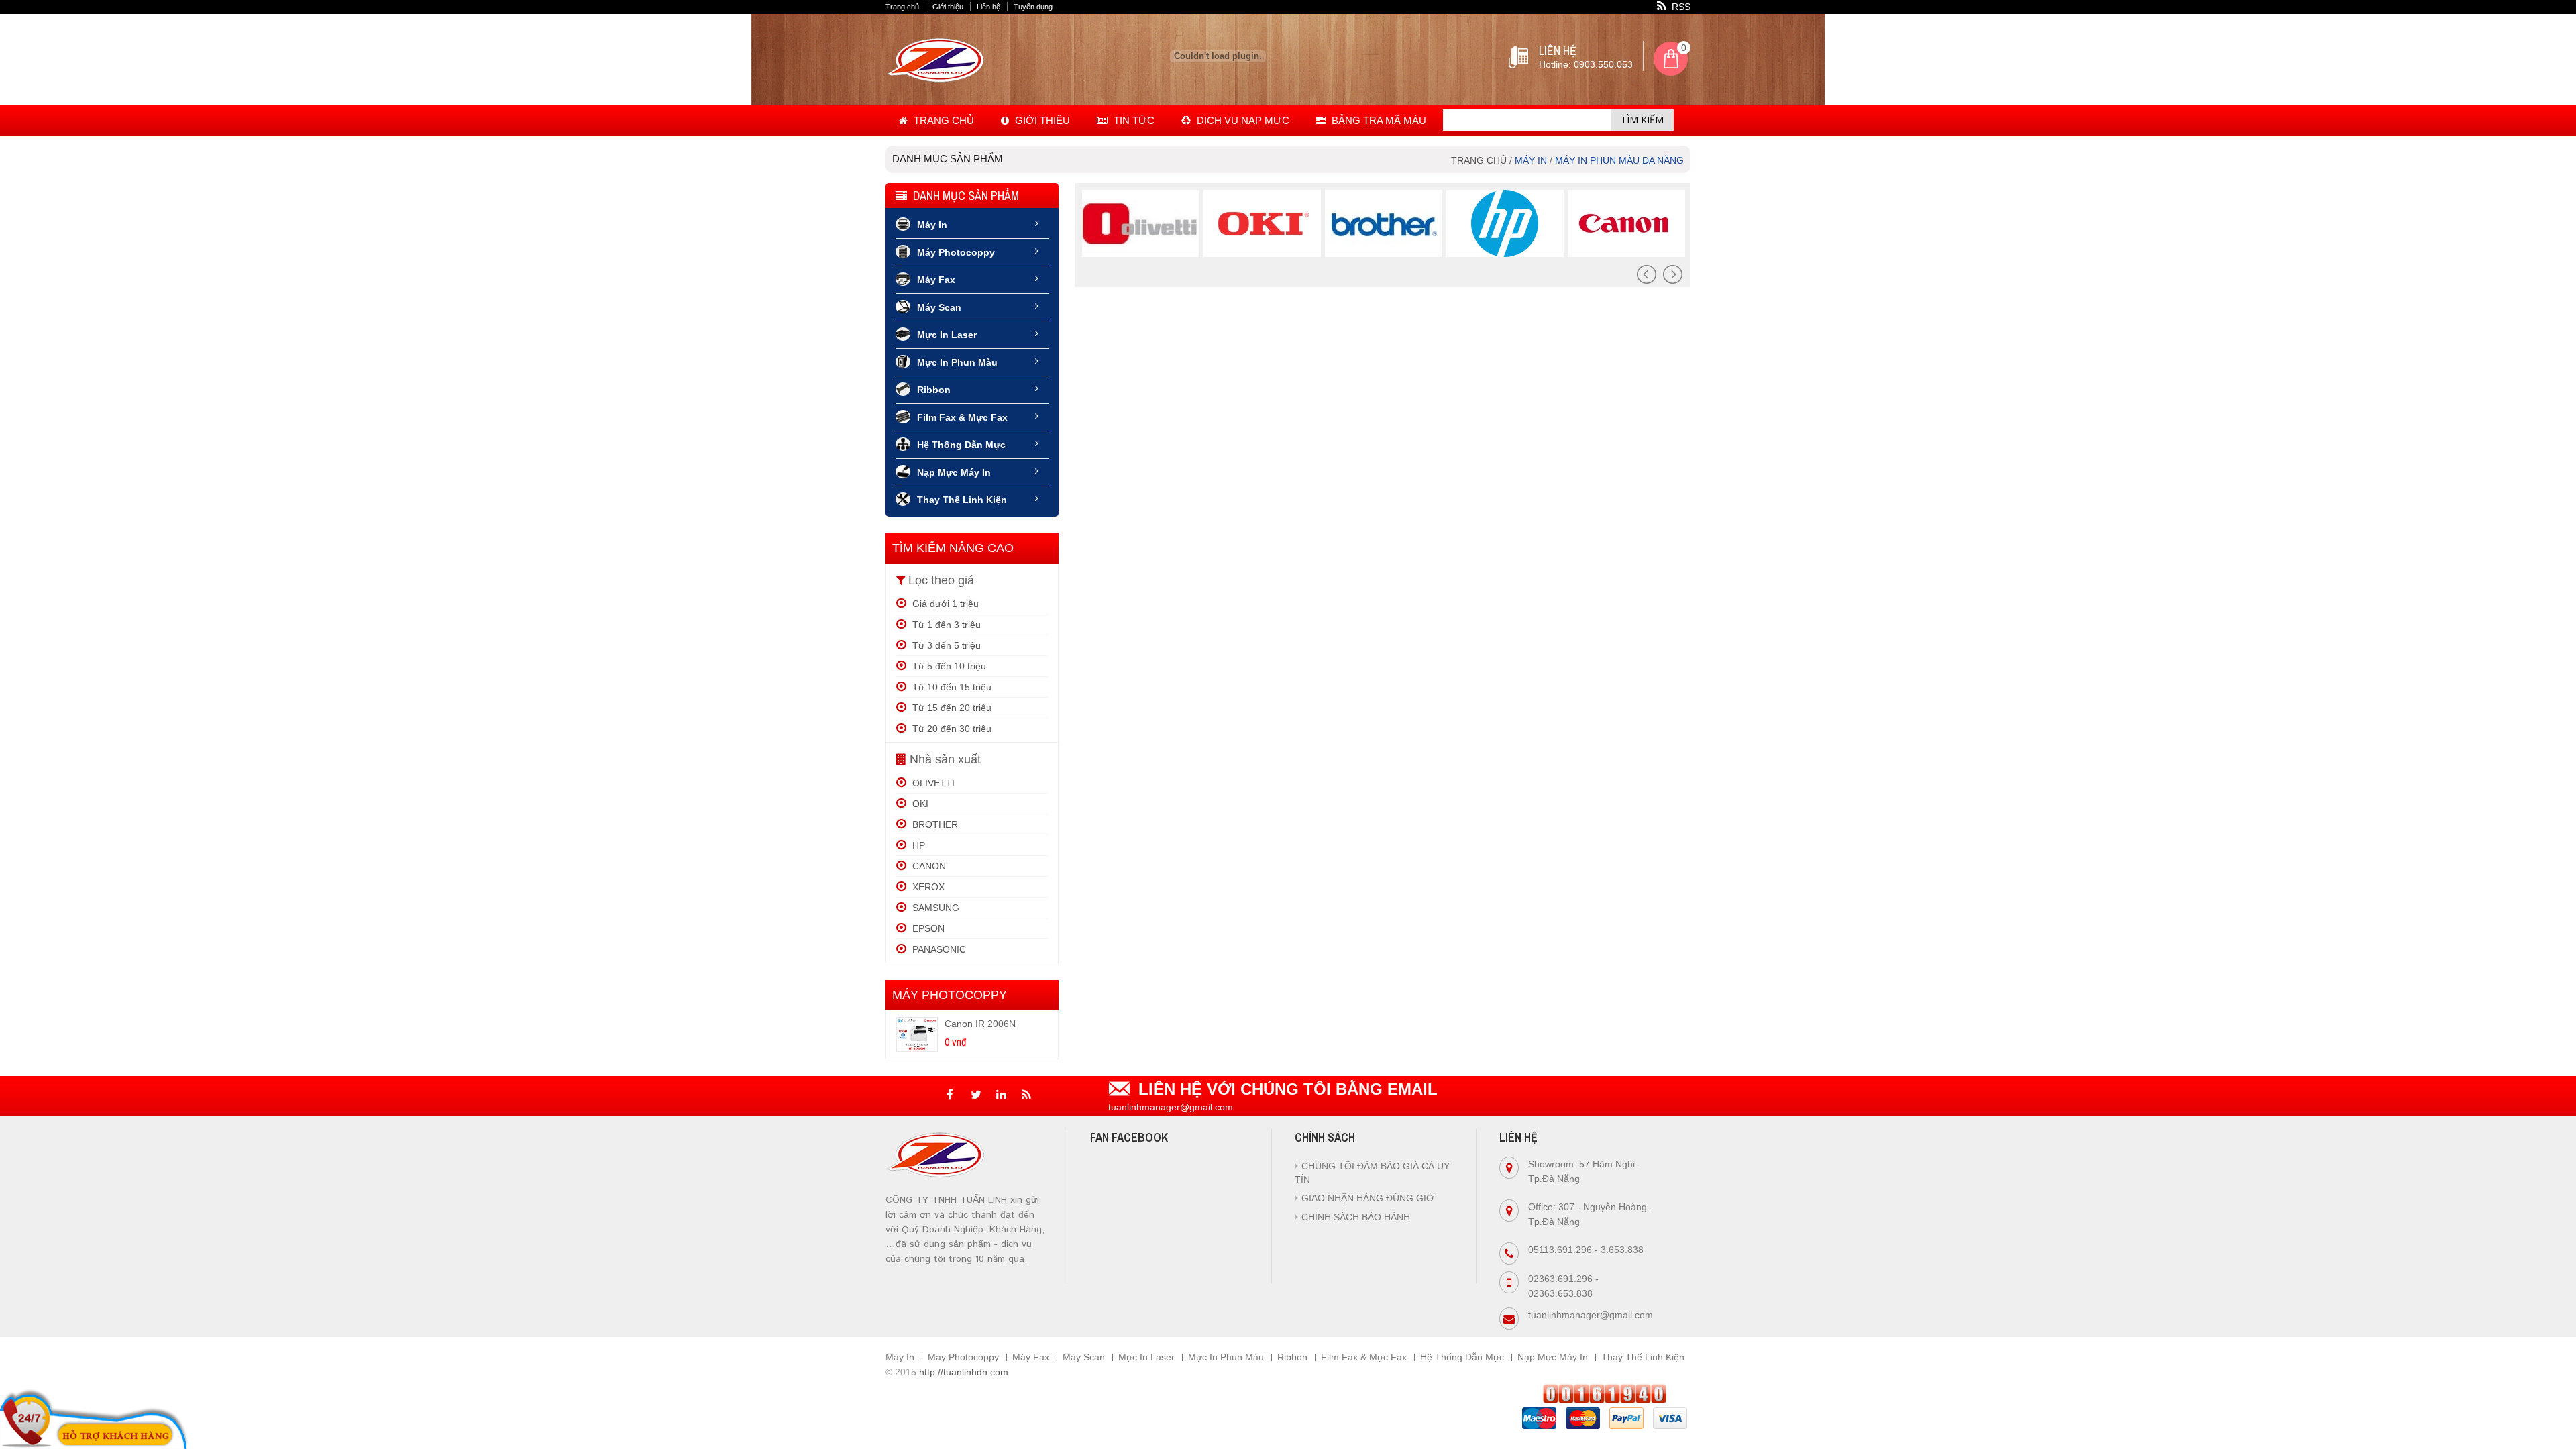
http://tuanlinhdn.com (964, 1372)
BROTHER (934, 824)
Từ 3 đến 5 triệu (945, 645)
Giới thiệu (948, 7)
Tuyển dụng (1033, 7)
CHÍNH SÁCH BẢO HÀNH (1356, 1217)
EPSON (927, 928)
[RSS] (1026, 1094)
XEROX (927, 887)
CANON (928, 866)
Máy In (932, 225)
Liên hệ (988, 7)
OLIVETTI (932, 783)
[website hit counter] (1605, 1393)
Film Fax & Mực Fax (962, 417)
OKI (919, 804)
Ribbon (934, 390)
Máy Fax (936, 280)
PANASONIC (938, 949)
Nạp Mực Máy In (954, 472)
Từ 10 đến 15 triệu (951, 687)
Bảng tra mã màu (1378, 120)
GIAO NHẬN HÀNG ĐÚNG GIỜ (1368, 1198)
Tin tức (1133, 120)
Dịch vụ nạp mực (1242, 120)
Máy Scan (939, 307)
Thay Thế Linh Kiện (962, 500)
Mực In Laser (947, 335)
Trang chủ (902, 7)
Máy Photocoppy (956, 252)
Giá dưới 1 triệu (944, 604)
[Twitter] (975, 1094)
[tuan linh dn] (937, 79)
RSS (1680, 7)
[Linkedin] (1001, 1094)
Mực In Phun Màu (957, 362)
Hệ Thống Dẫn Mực (961, 445)
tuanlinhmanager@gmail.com (1591, 1315)
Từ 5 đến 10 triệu (948, 666)
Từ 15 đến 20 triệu (951, 708)
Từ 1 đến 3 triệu (945, 625)
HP (917, 845)
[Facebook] (950, 1094)
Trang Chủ (943, 120)
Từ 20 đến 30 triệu (951, 729)
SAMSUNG (934, 908)
